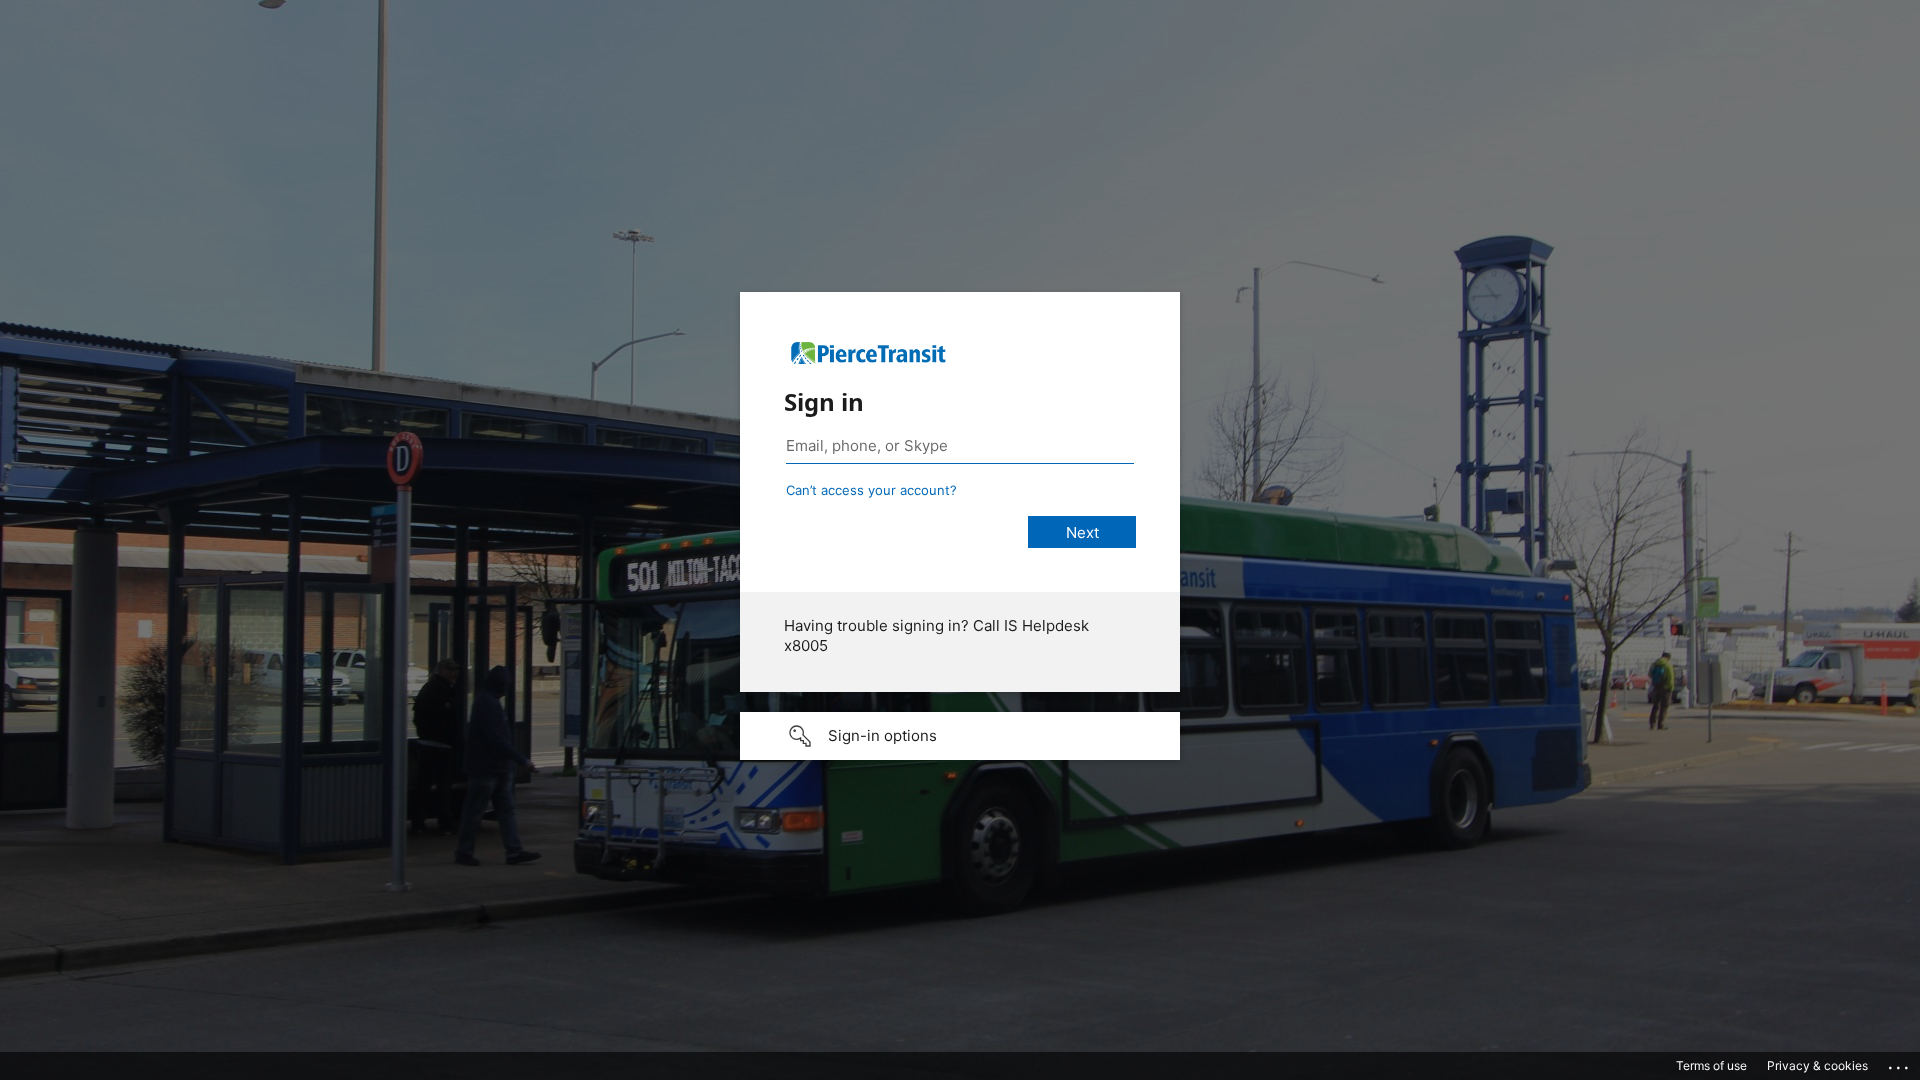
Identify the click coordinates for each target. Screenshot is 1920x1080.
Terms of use (1711, 1065)
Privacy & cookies (1817, 1065)
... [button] (1900, 1063)
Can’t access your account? (871, 490)
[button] (960, 736)
